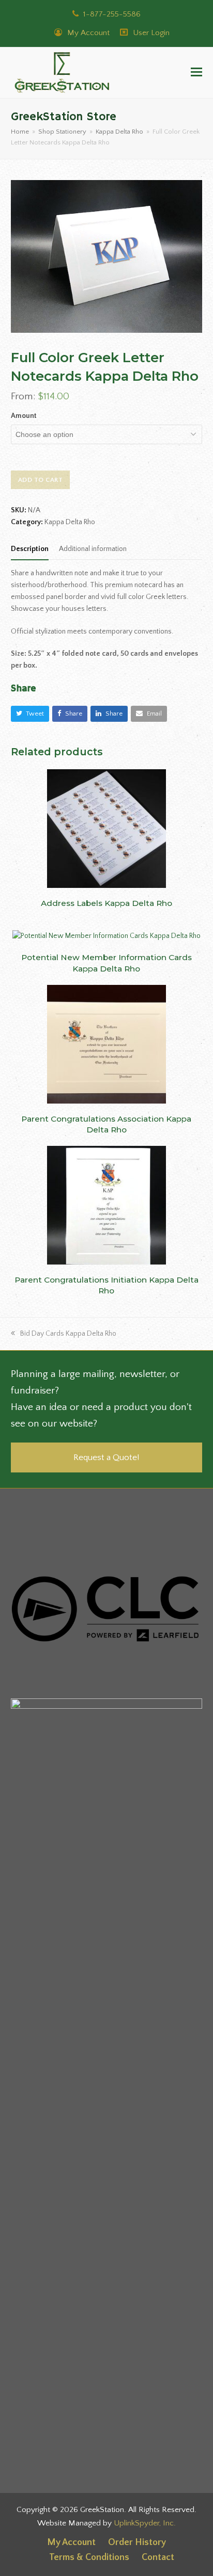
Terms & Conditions (89, 2557)
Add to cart (41, 480)
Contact (158, 2557)
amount (24, 416)
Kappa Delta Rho (70, 522)
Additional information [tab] (93, 549)
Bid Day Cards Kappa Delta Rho (68, 1334)
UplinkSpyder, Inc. (145, 2523)
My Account (87, 33)
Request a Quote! (106, 1457)
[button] (196, 73)
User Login (151, 33)
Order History (137, 2542)
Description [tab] (30, 549)
